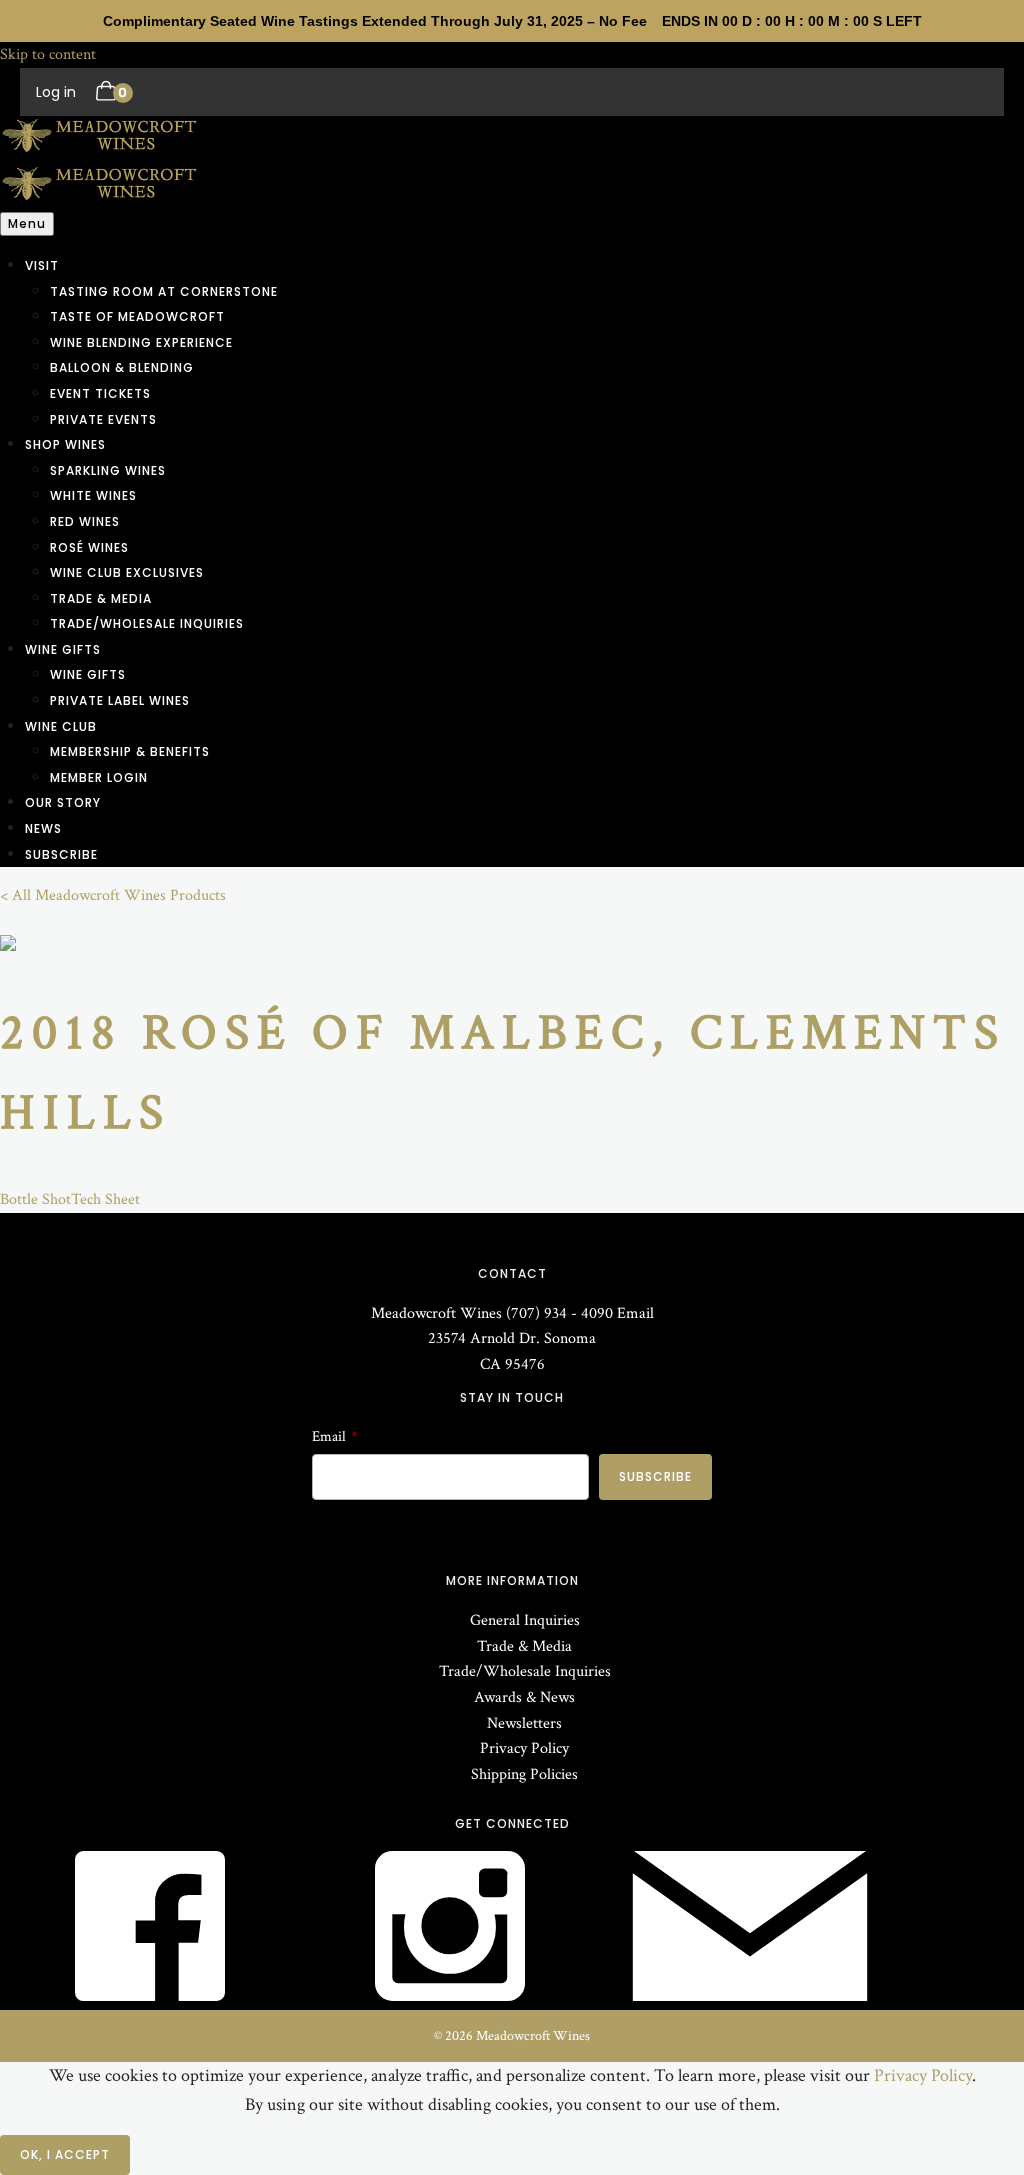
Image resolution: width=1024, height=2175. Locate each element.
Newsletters (524, 1723)
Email (635, 1313)
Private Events (103, 419)
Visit (42, 265)
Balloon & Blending (122, 367)
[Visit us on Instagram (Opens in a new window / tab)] (450, 1996)
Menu (27, 223)
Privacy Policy (524, 1748)
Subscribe (61, 854)
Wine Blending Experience (141, 342)
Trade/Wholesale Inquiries (147, 623)
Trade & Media (101, 598)
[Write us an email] (750, 1996)
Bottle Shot (35, 1199)
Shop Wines (65, 444)
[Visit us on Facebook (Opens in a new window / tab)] (150, 1996)
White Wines (93, 495)
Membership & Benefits (130, 751)
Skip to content (48, 54)
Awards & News (524, 1697)
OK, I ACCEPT (65, 2154)
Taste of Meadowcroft (137, 316)
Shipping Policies (524, 1774)
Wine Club (61, 726)
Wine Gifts (63, 649)
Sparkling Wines (108, 470)
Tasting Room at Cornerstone (164, 291)
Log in (56, 92)
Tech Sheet (105, 1199)
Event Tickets (100, 393)
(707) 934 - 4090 (559, 1313)
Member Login (99, 777)
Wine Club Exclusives (127, 572)
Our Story (63, 802)
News (43, 828)
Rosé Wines (89, 547)
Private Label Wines (120, 700)
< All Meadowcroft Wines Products (113, 895)
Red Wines (85, 521)
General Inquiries (525, 1620)
